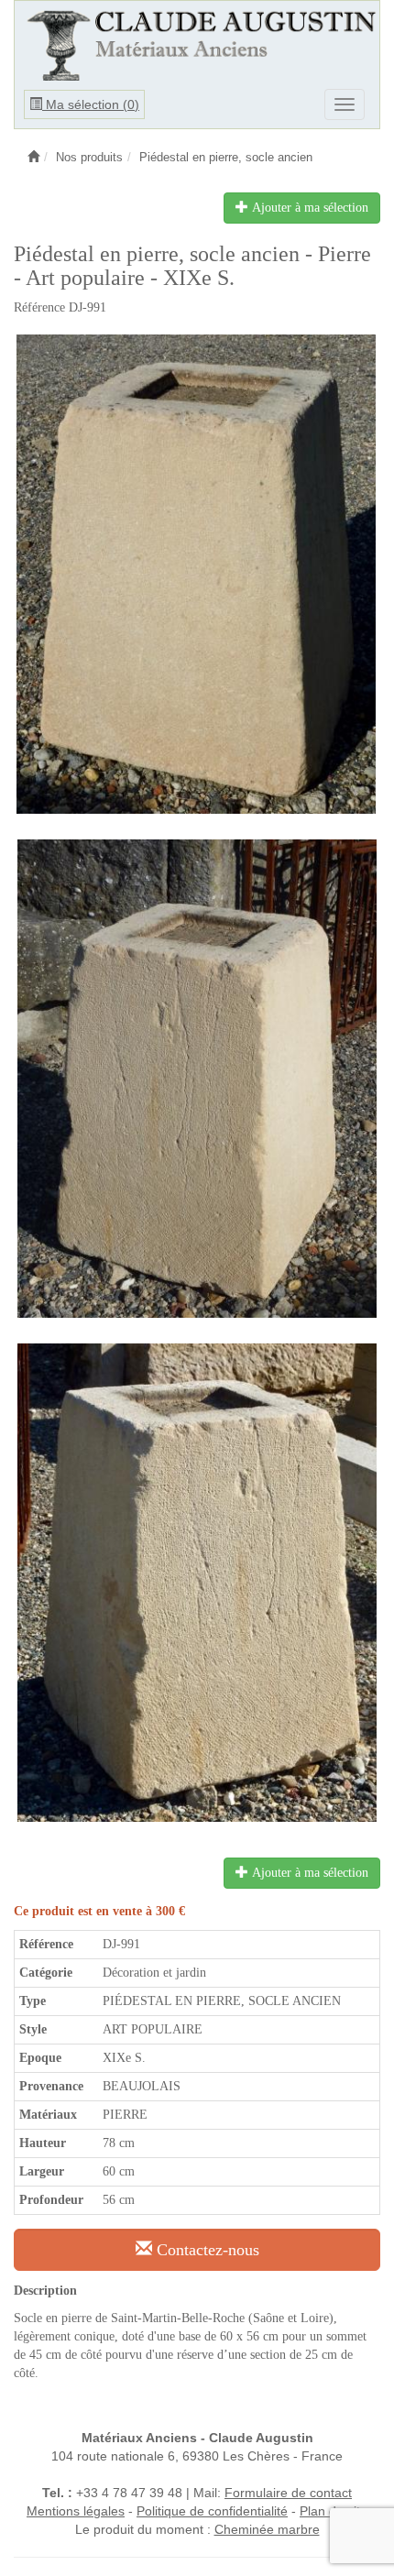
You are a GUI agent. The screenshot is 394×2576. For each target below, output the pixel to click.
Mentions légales (76, 2511)
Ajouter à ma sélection (308, 208)
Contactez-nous (206, 2250)
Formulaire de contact (288, 2493)
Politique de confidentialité (212, 2511)
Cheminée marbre (267, 2529)
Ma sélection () (91, 104)
